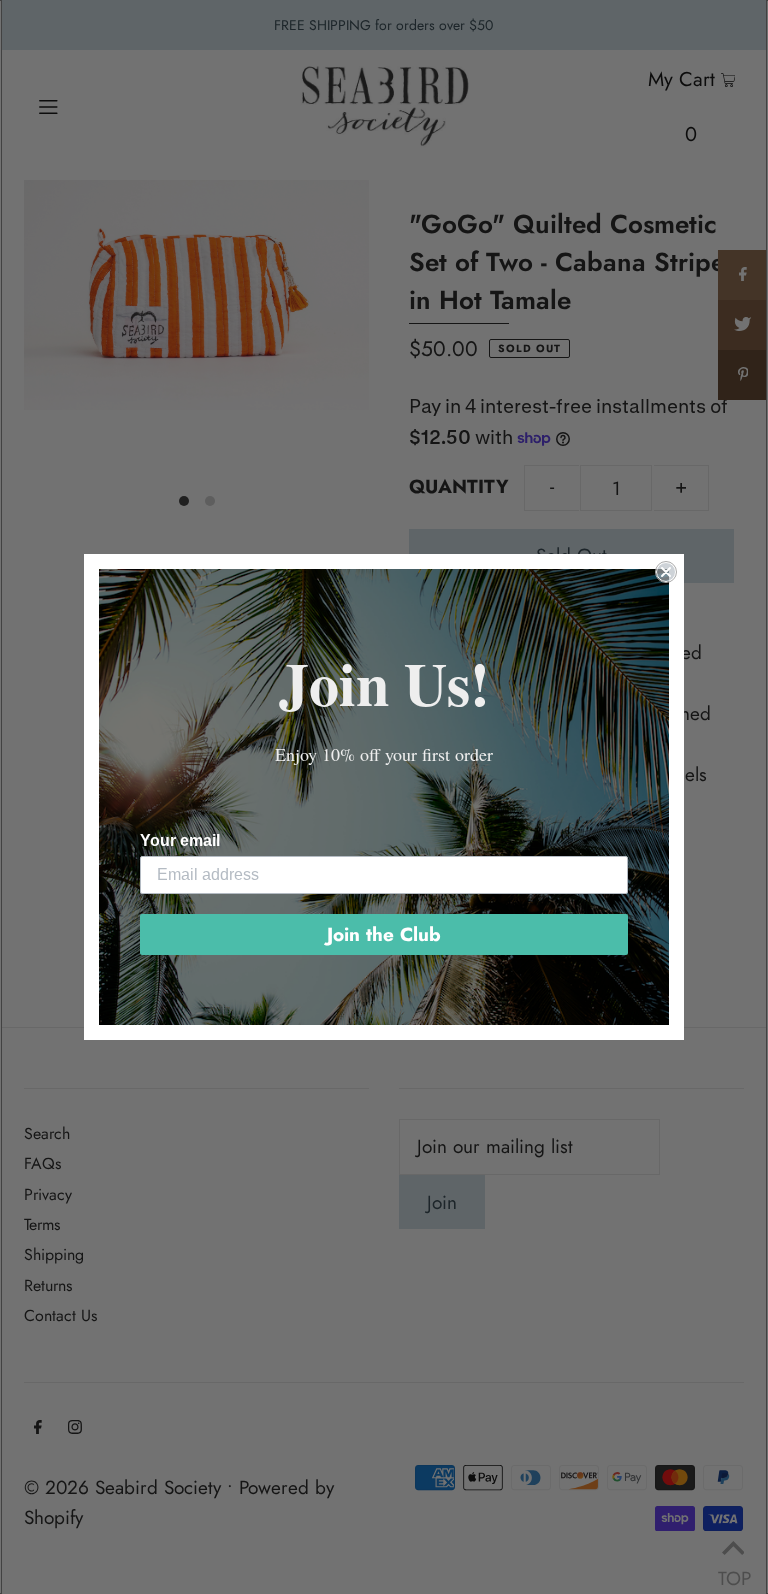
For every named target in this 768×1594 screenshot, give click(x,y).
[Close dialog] (666, 572)
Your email (180, 840)
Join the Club (384, 934)
